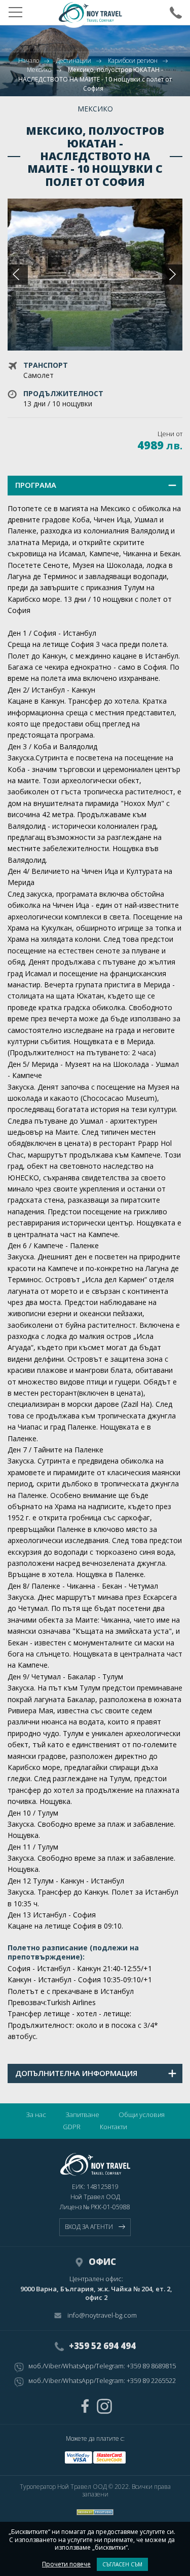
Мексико (39, 70)
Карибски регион (133, 61)
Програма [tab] (36, 485)
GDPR (72, 2127)
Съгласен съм (122, 2564)
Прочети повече (66, 2564)
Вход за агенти (89, 2227)
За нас (36, 2114)
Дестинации (73, 61)
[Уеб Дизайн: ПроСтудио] (95, 2510)
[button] (172, 275)
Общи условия (142, 2114)
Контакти (113, 2127)
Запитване (82, 2114)
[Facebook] (85, 2406)
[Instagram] (104, 2406)
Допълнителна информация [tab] (76, 2073)
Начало (29, 61)
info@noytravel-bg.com (102, 2316)
